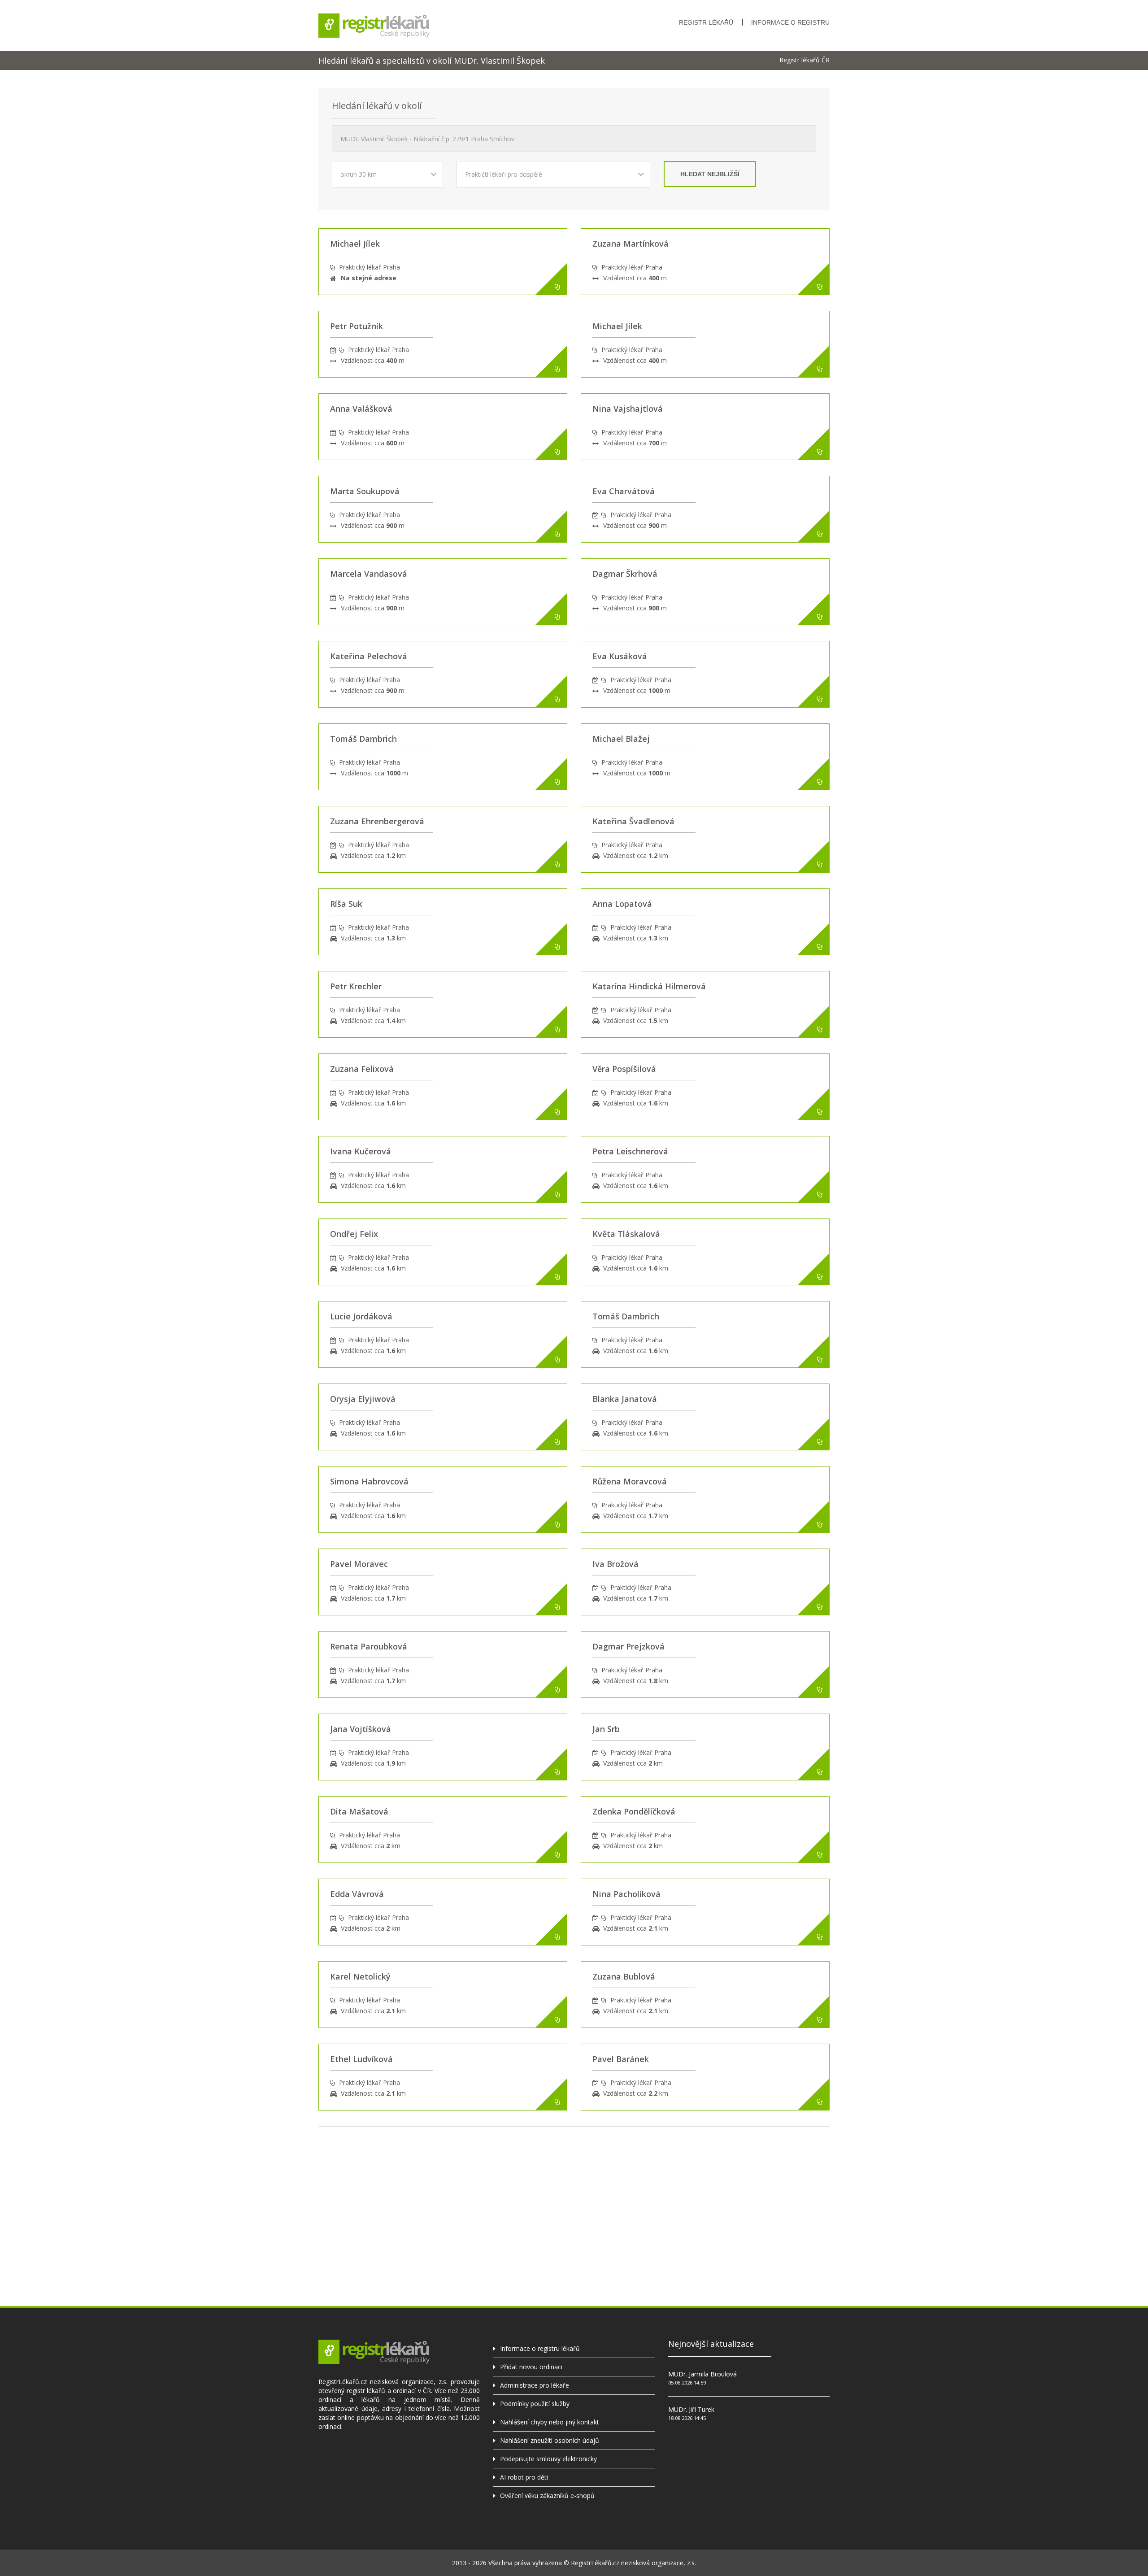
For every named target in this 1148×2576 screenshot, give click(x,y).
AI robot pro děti (524, 2477)
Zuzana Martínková (631, 244)
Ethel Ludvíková (361, 2059)
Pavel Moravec (359, 1564)
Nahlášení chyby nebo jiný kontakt (550, 2422)
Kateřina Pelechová (369, 656)
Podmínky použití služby (535, 2404)
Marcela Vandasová (369, 574)
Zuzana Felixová (362, 1069)
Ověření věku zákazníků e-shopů (547, 2495)
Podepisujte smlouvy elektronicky (548, 2459)
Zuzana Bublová (624, 1976)
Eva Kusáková (620, 656)
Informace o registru (790, 22)
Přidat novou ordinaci (531, 2367)
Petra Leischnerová (630, 1151)
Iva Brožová (615, 1564)
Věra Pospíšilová (624, 1069)
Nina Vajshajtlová (628, 409)
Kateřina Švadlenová (633, 821)
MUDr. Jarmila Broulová (702, 2374)
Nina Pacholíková (626, 1894)
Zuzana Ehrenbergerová (377, 821)
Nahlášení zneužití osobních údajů (550, 2440)
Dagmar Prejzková (628, 1646)
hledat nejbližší (710, 174)
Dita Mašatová (359, 1811)
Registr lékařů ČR (804, 60)
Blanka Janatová (625, 1399)
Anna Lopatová (622, 904)
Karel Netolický (360, 1976)
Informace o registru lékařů (540, 2348)
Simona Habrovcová (369, 1481)
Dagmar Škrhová (625, 574)
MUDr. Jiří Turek (691, 2409)
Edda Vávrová (357, 1894)
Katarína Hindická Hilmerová (649, 986)
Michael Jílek (355, 244)
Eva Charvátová (624, 491)
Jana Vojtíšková (361, 1729)
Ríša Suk (346, 904)
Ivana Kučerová (361, 1151)
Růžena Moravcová (630, 1481)
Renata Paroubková (369, 1646)
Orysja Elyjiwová (363, 1399)
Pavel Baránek (621, 2059)
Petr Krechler (356, 986)
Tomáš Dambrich (363, 739)
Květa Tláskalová (626, 1234)
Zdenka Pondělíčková (634, 1811)
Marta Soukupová (365, 491)
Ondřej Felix (354, 1234)
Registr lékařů (706, 22)
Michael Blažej (621, 739)
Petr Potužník (357, 326)
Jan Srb (606, 1729)
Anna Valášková (361, 409)
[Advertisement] (574, 2189)
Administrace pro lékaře (535, 2385)
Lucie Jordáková (361, 1316)
